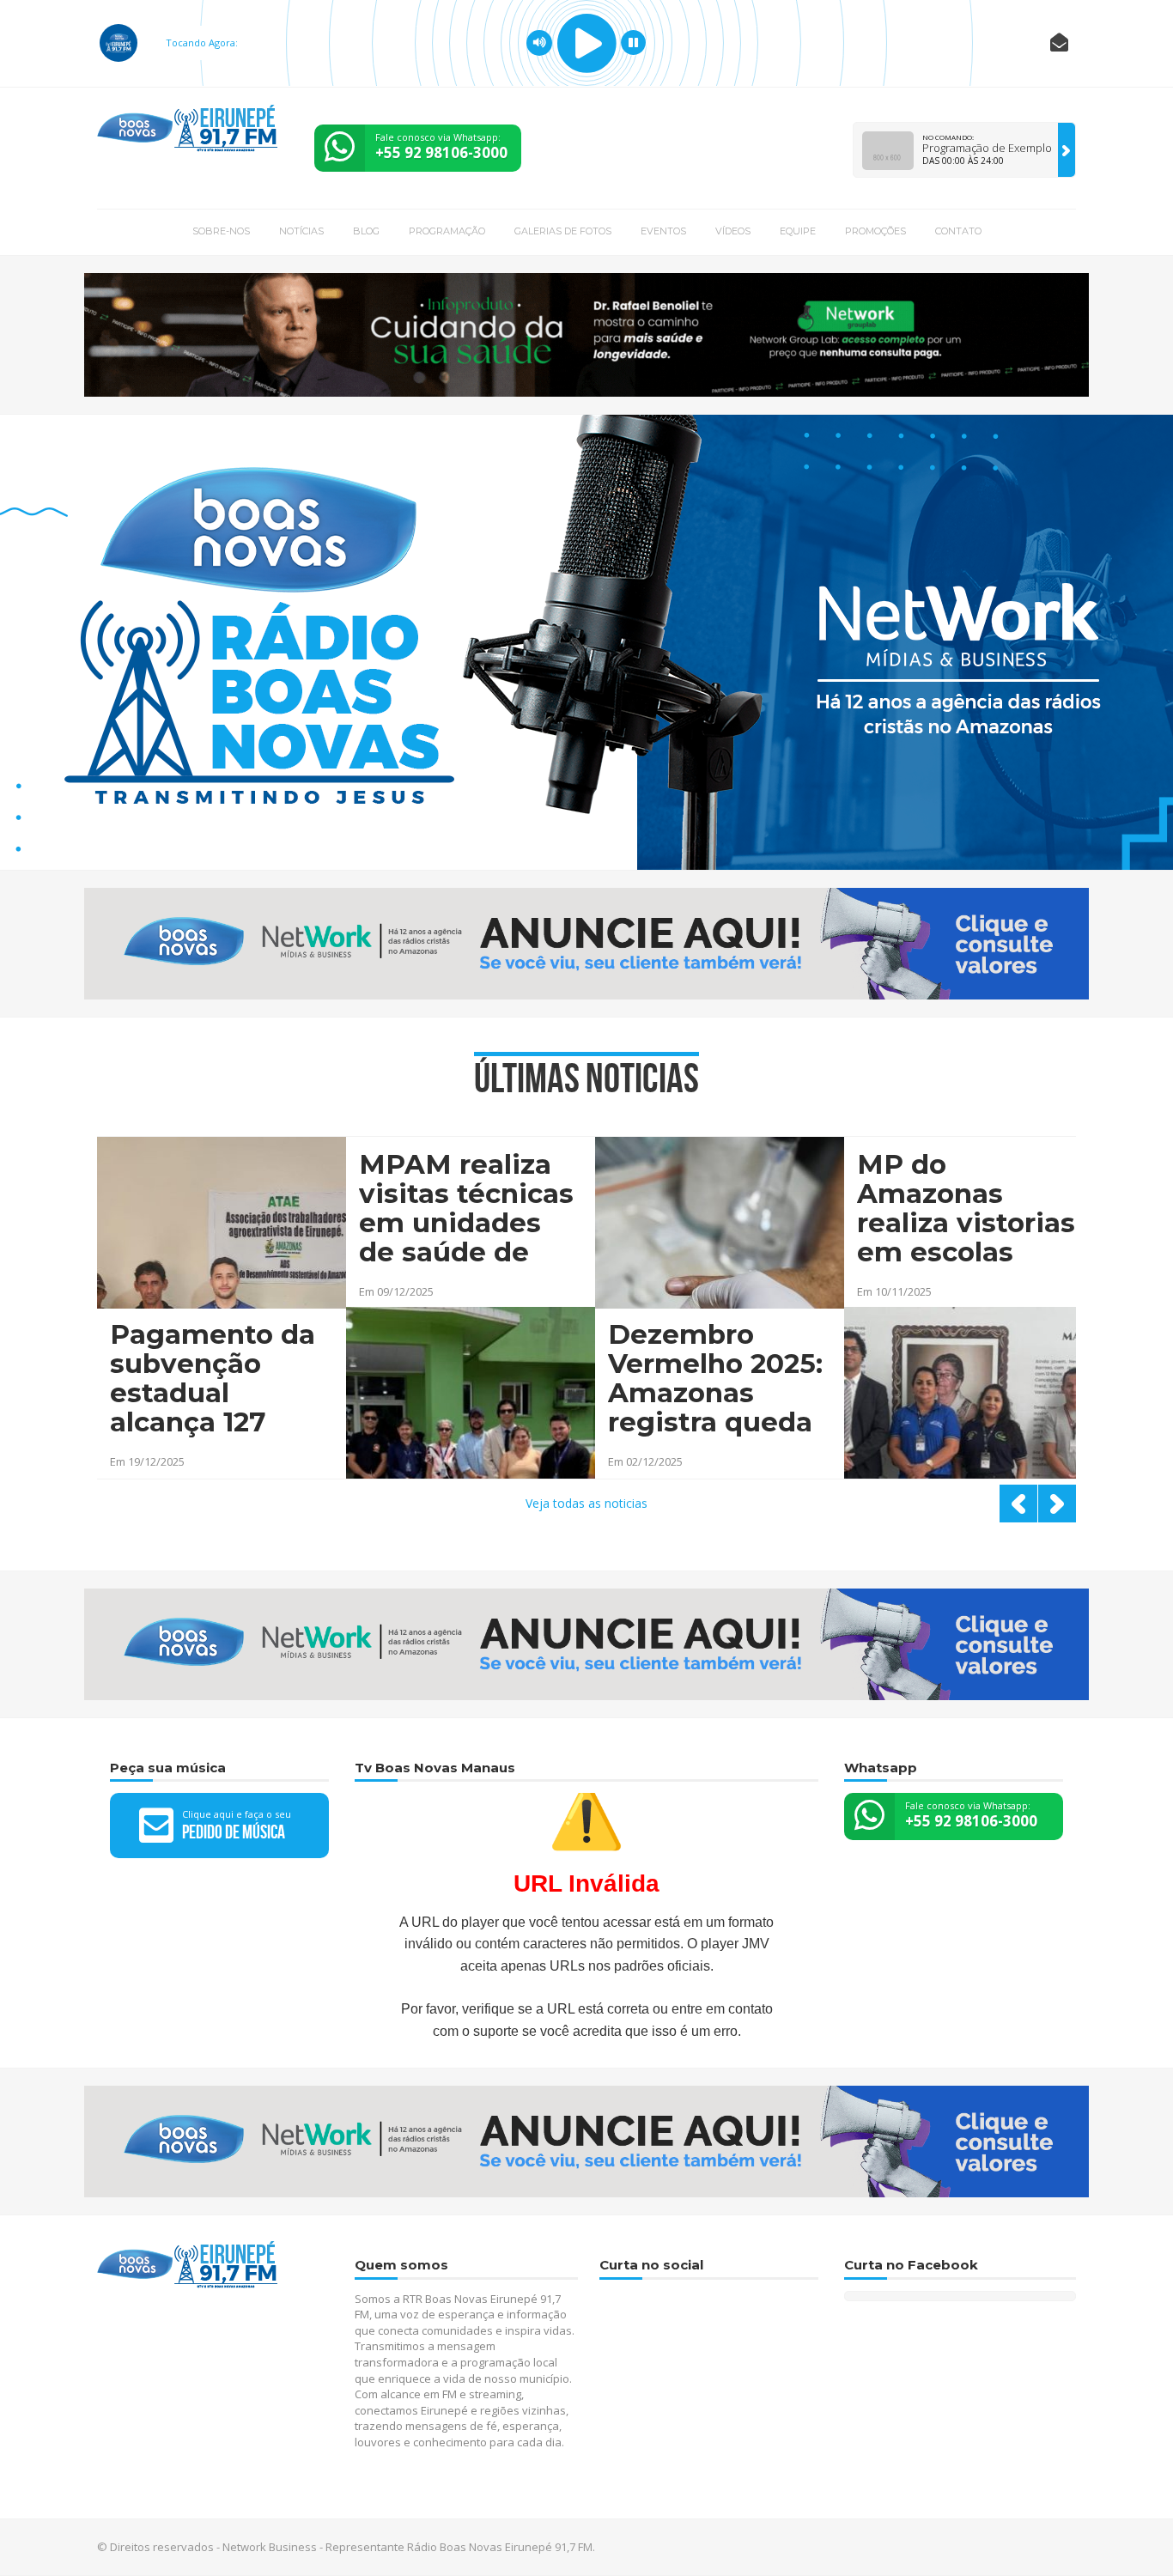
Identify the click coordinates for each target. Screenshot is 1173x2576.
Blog (366, 231)
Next (1057, 1504)
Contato (958, 231)
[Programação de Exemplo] (1067, 150)
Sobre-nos (221, 231)
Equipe (798, 231)
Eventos (663, 231)
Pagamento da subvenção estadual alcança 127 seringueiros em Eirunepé (213, 1380)
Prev (1018, 1504)
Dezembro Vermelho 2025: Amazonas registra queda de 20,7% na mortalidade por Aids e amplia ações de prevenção (715, 1380)
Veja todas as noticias (586, 1503)
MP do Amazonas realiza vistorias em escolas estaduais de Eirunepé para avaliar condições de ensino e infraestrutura (966, 1210)
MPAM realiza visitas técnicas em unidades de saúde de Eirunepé (466, 1210)
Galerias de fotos (563, 231)
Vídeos (733, 231)
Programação (447, 231)
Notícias (301, 231)
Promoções (875, 231)
